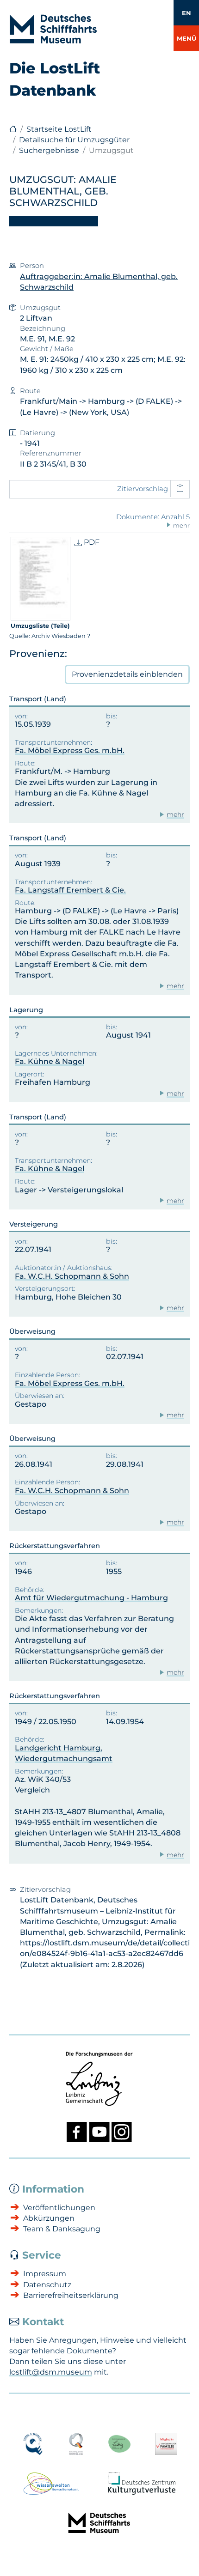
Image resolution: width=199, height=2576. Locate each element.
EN (187, 13)
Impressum (45, 2274)
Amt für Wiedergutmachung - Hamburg (91, 1598)
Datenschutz (47, 2285)
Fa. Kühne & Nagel (50, 1061)
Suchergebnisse (49, 150)
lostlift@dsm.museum (51, 2372)
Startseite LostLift (59, 129)
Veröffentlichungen (59, 2208)
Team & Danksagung (62, 2229)
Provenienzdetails (127, 674)
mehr (175, 814)
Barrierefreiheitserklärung (71, 2295)
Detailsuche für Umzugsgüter (74, 140)
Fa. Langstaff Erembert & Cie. (70, 890)
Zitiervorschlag (143, 489)
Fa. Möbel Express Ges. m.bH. (70, 750)
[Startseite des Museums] (13, 129)
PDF (91, 542)
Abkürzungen (49, 2218)
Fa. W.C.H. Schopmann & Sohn (72, 1276)
